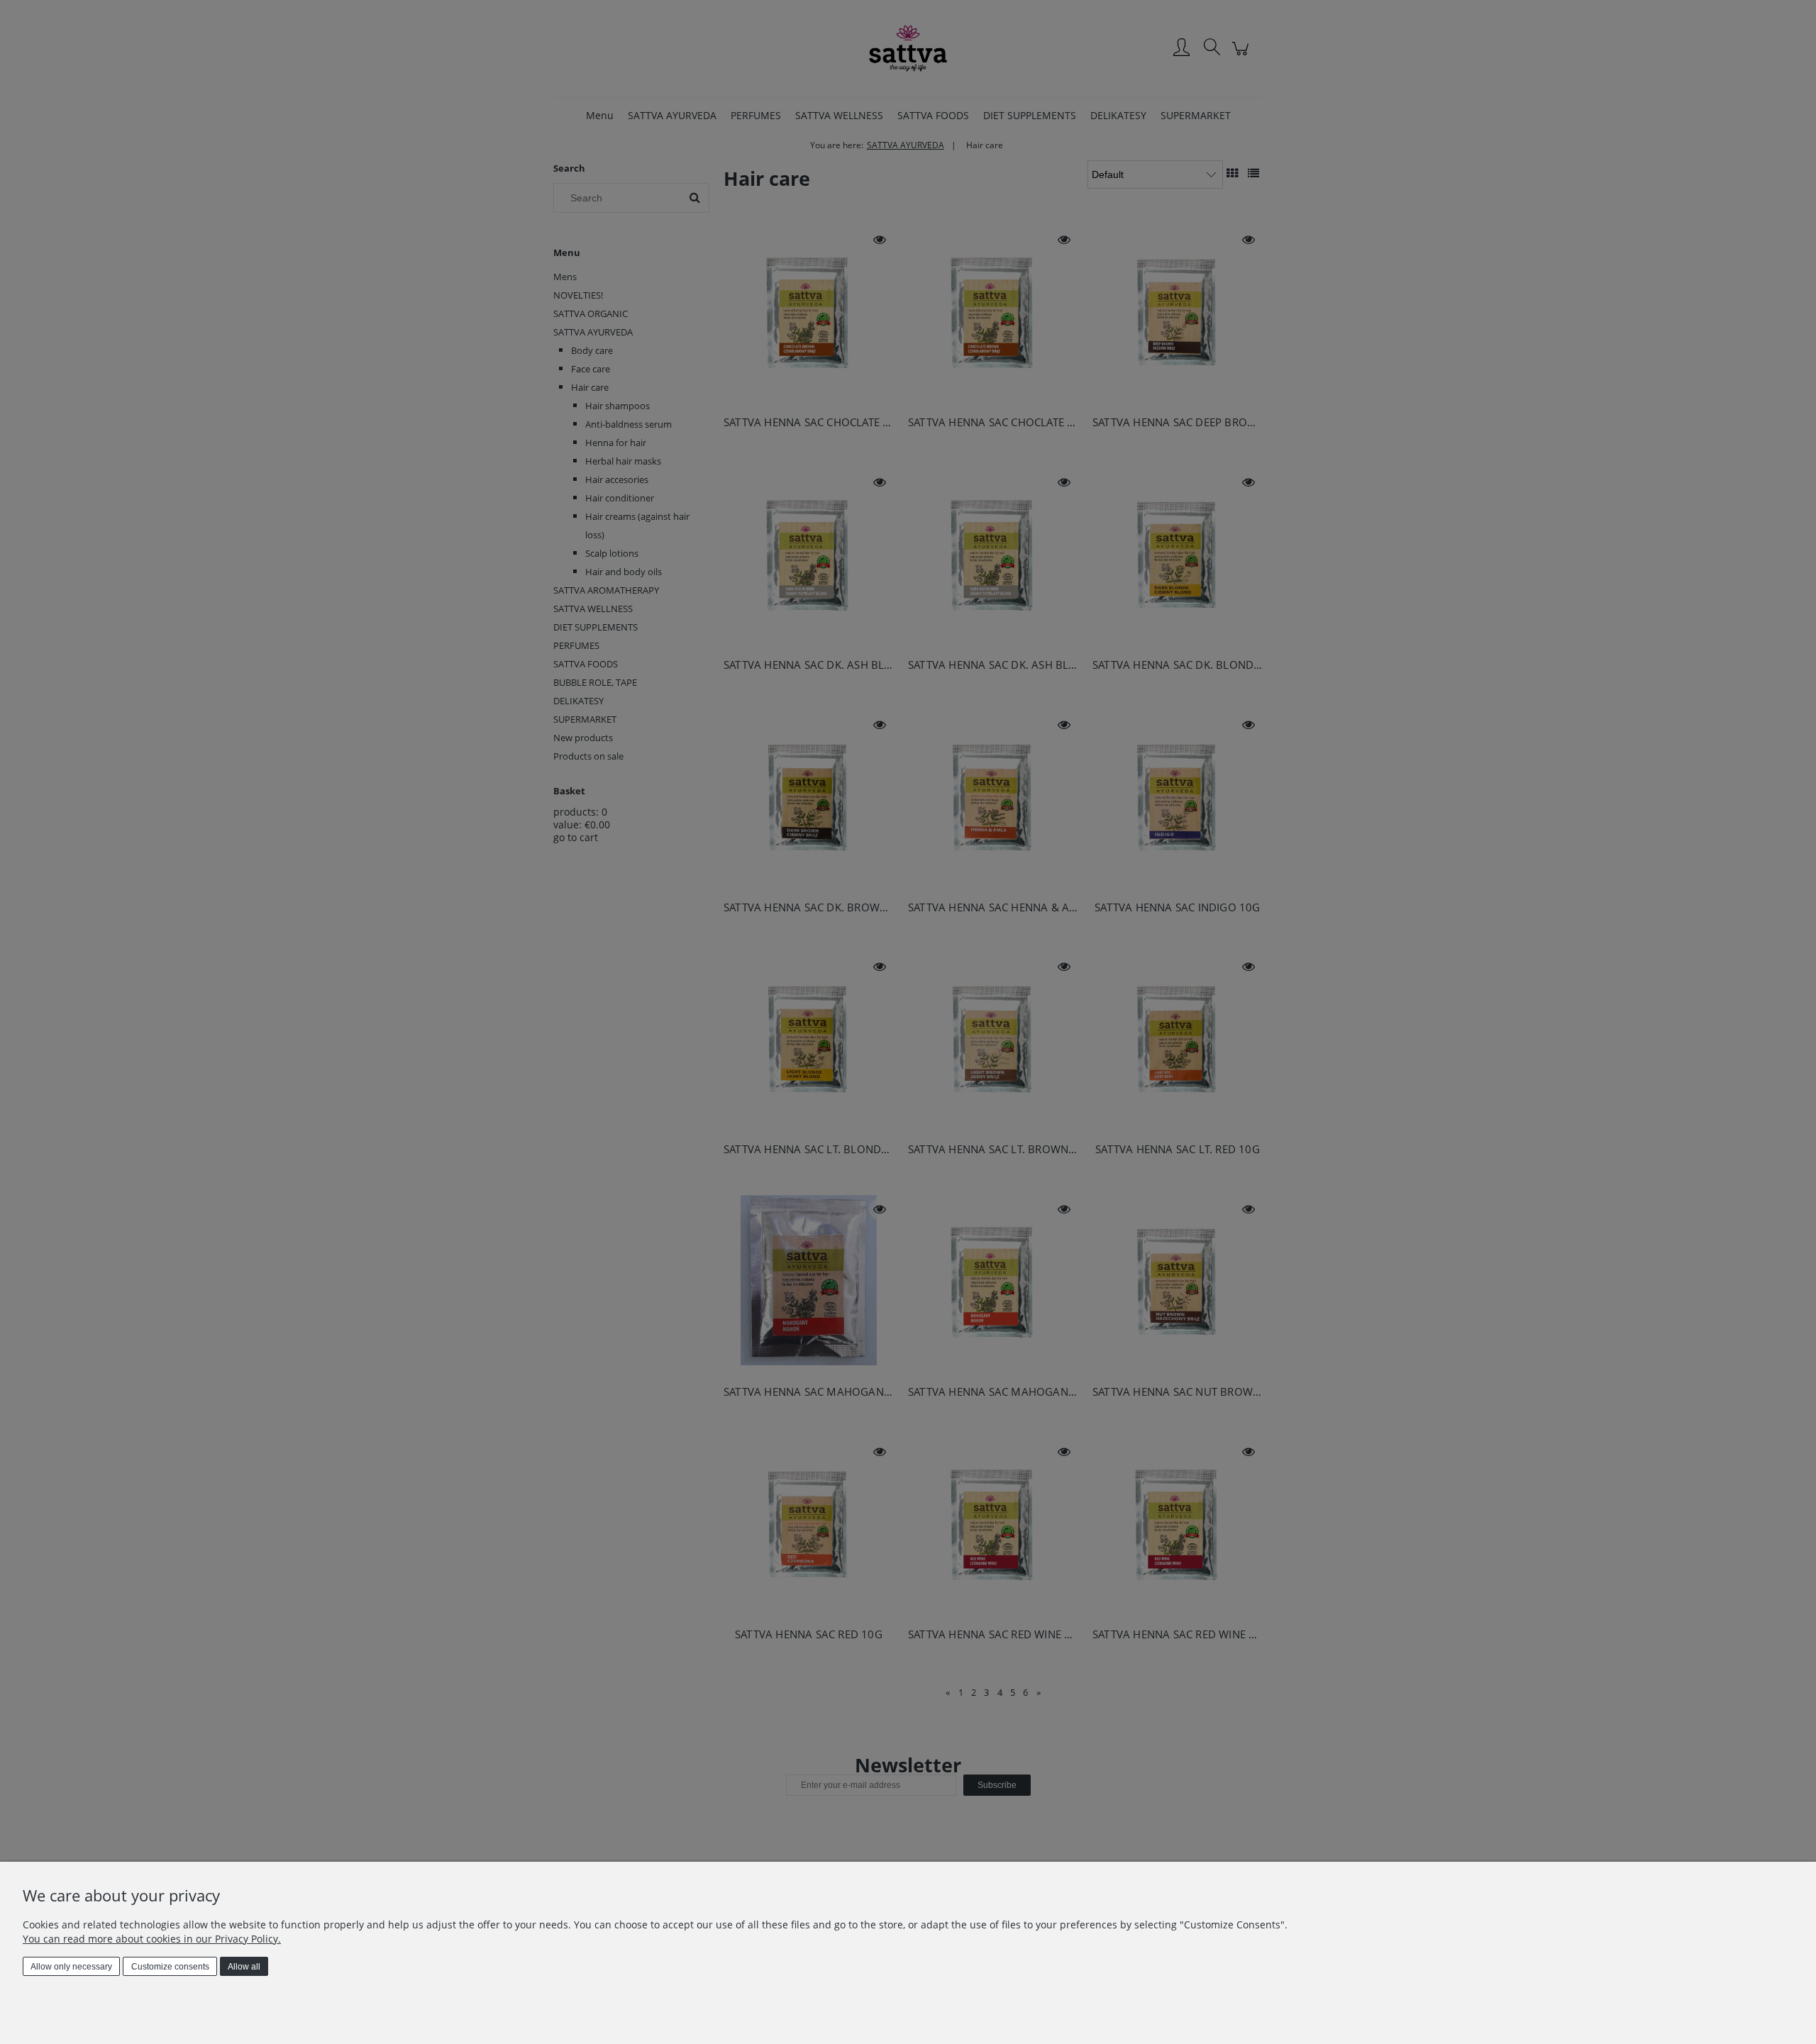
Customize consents (170, 1967)
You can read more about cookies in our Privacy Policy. (152, 1939)
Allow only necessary (71, 1967)
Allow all (244, 1967)
